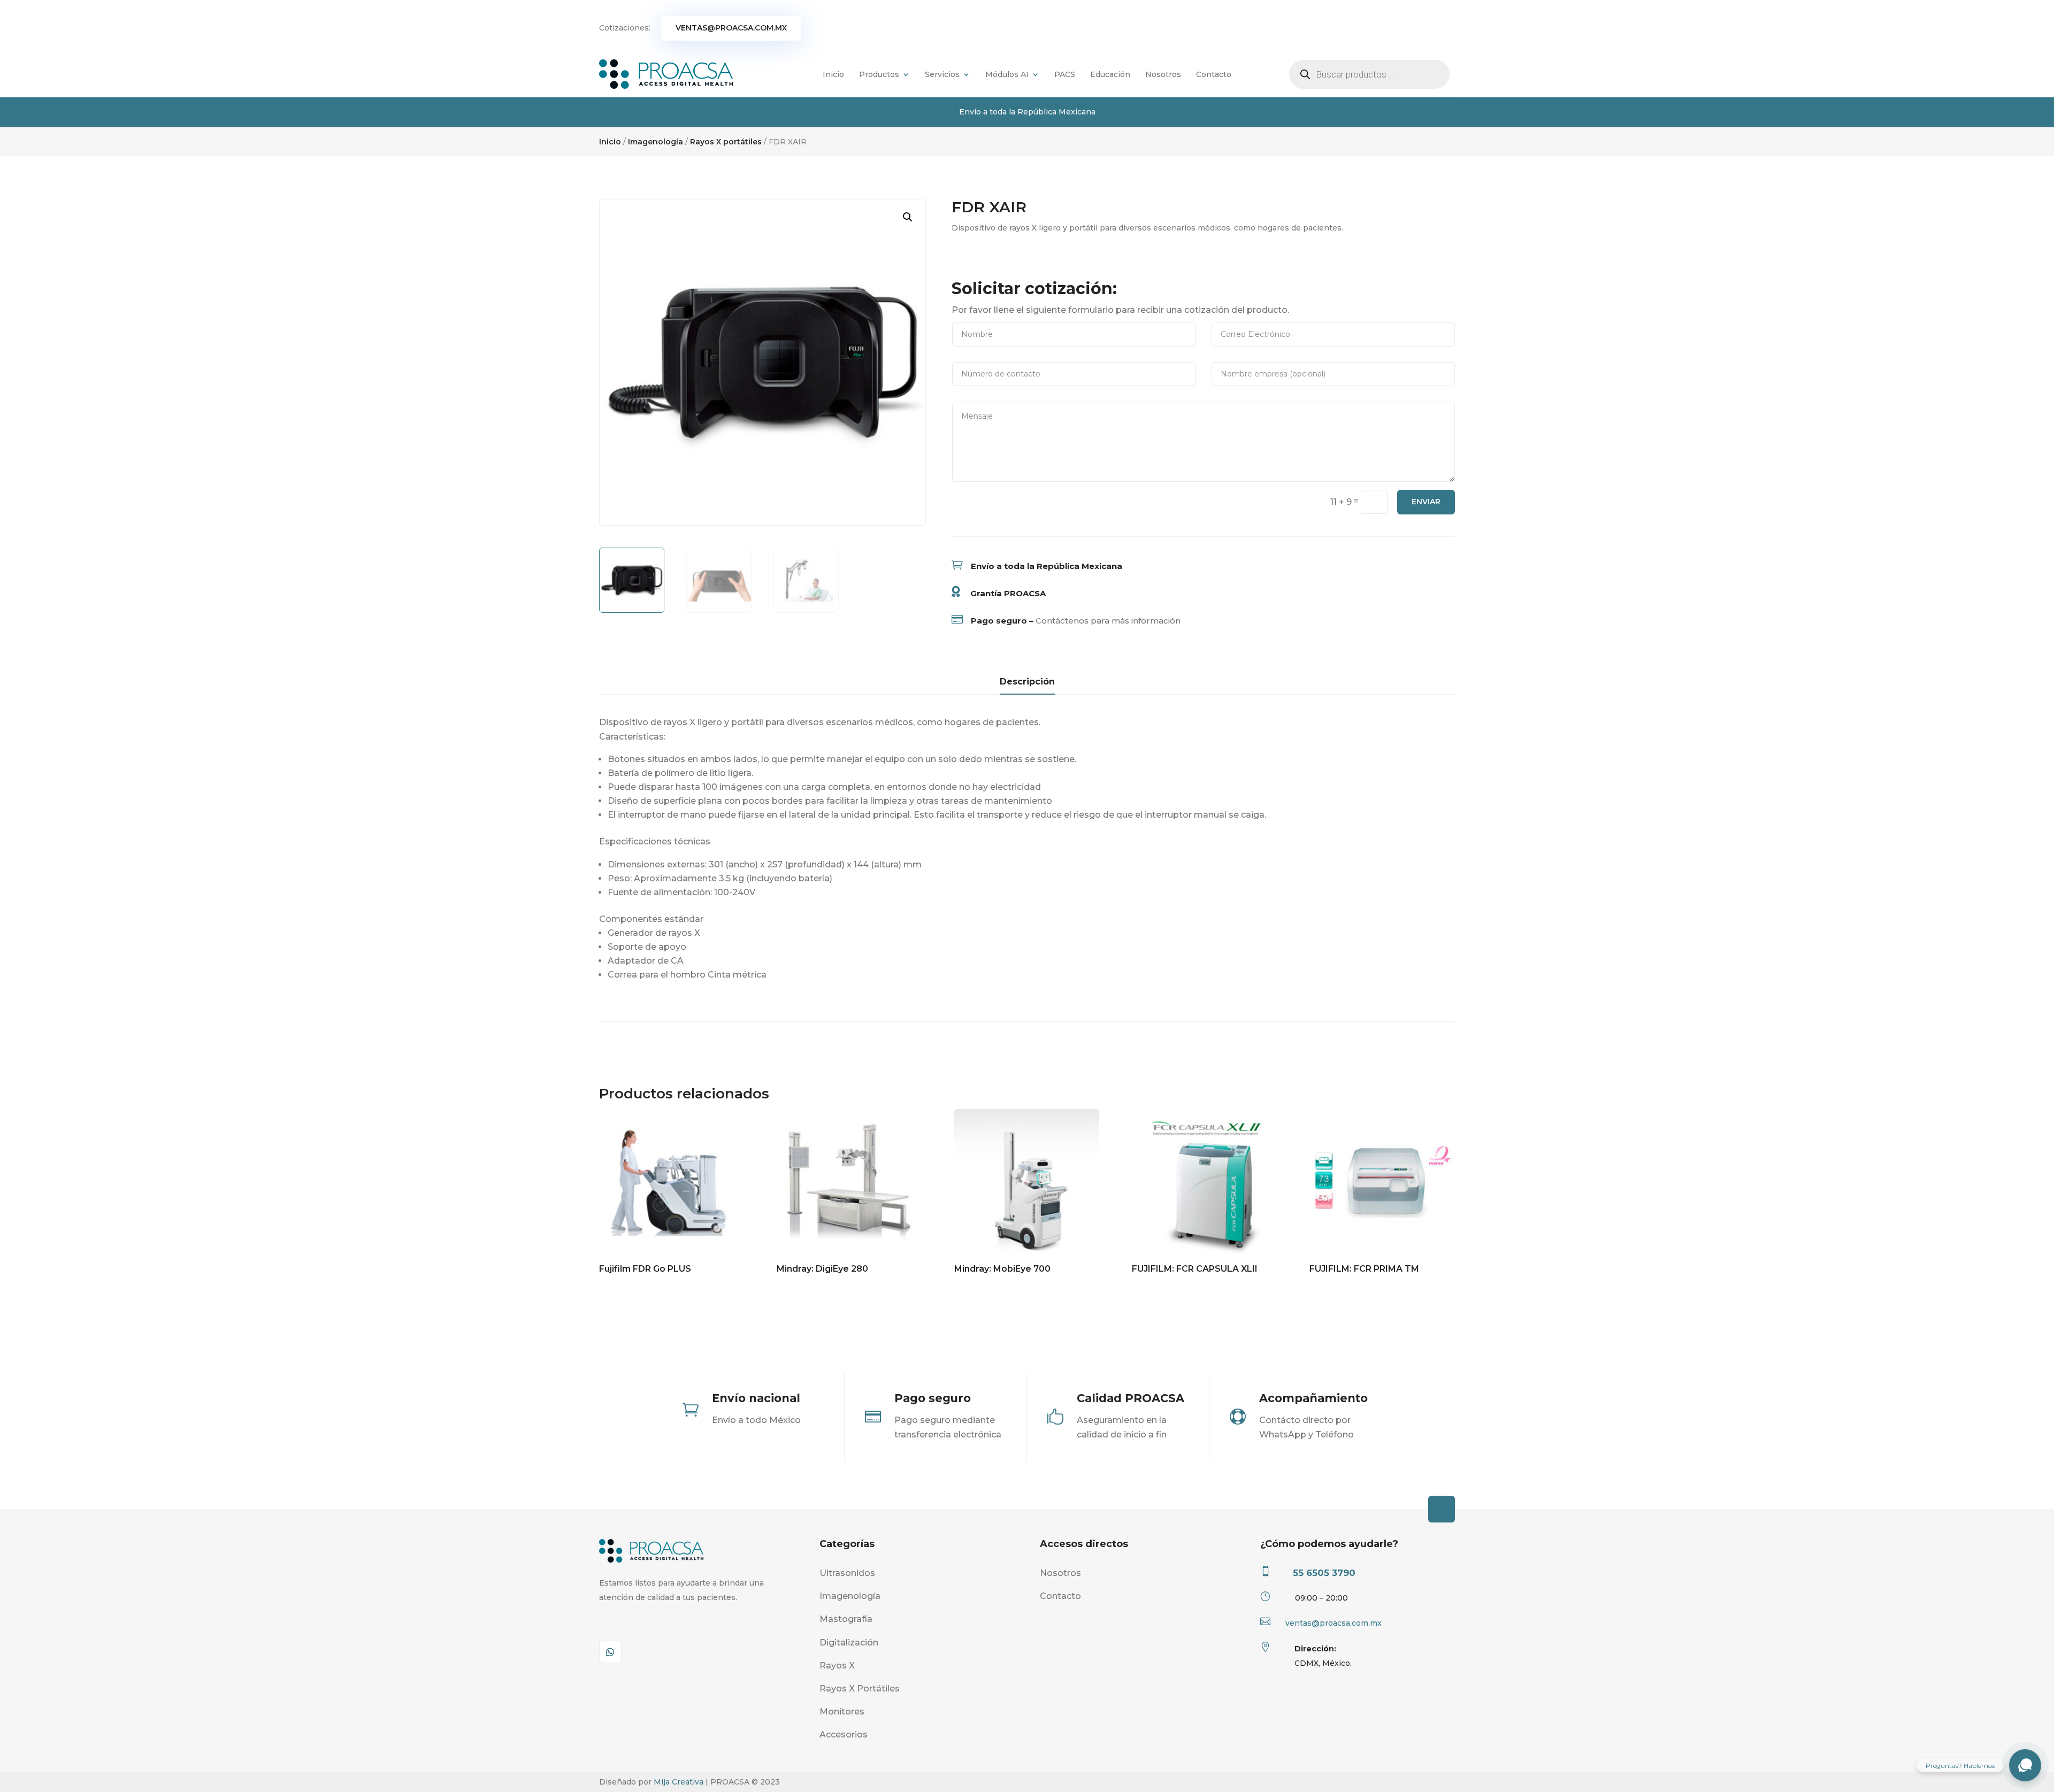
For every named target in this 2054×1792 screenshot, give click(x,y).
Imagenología (656, 142)
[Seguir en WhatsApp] (610, 1652)
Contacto (1214, 74)
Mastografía (846, 1619)
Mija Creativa (679, 1782)
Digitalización (849, 1643)
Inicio (833, 74)
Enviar (1426, 502)
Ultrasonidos (847, 1573)
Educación (1110, 74)
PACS (1065, 74)
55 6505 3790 (1324, 1573)
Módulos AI (1007, 74)
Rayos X (837, 1666)
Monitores (842, 1712)
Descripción (1027, 682)
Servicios (942, 74)
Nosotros (1163, 74)
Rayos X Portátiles (860, 1689)
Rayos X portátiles (726, 142)
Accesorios (844, 1735)
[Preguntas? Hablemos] (2025, 1765)
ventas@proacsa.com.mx (731, 28)
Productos (879, 74)
